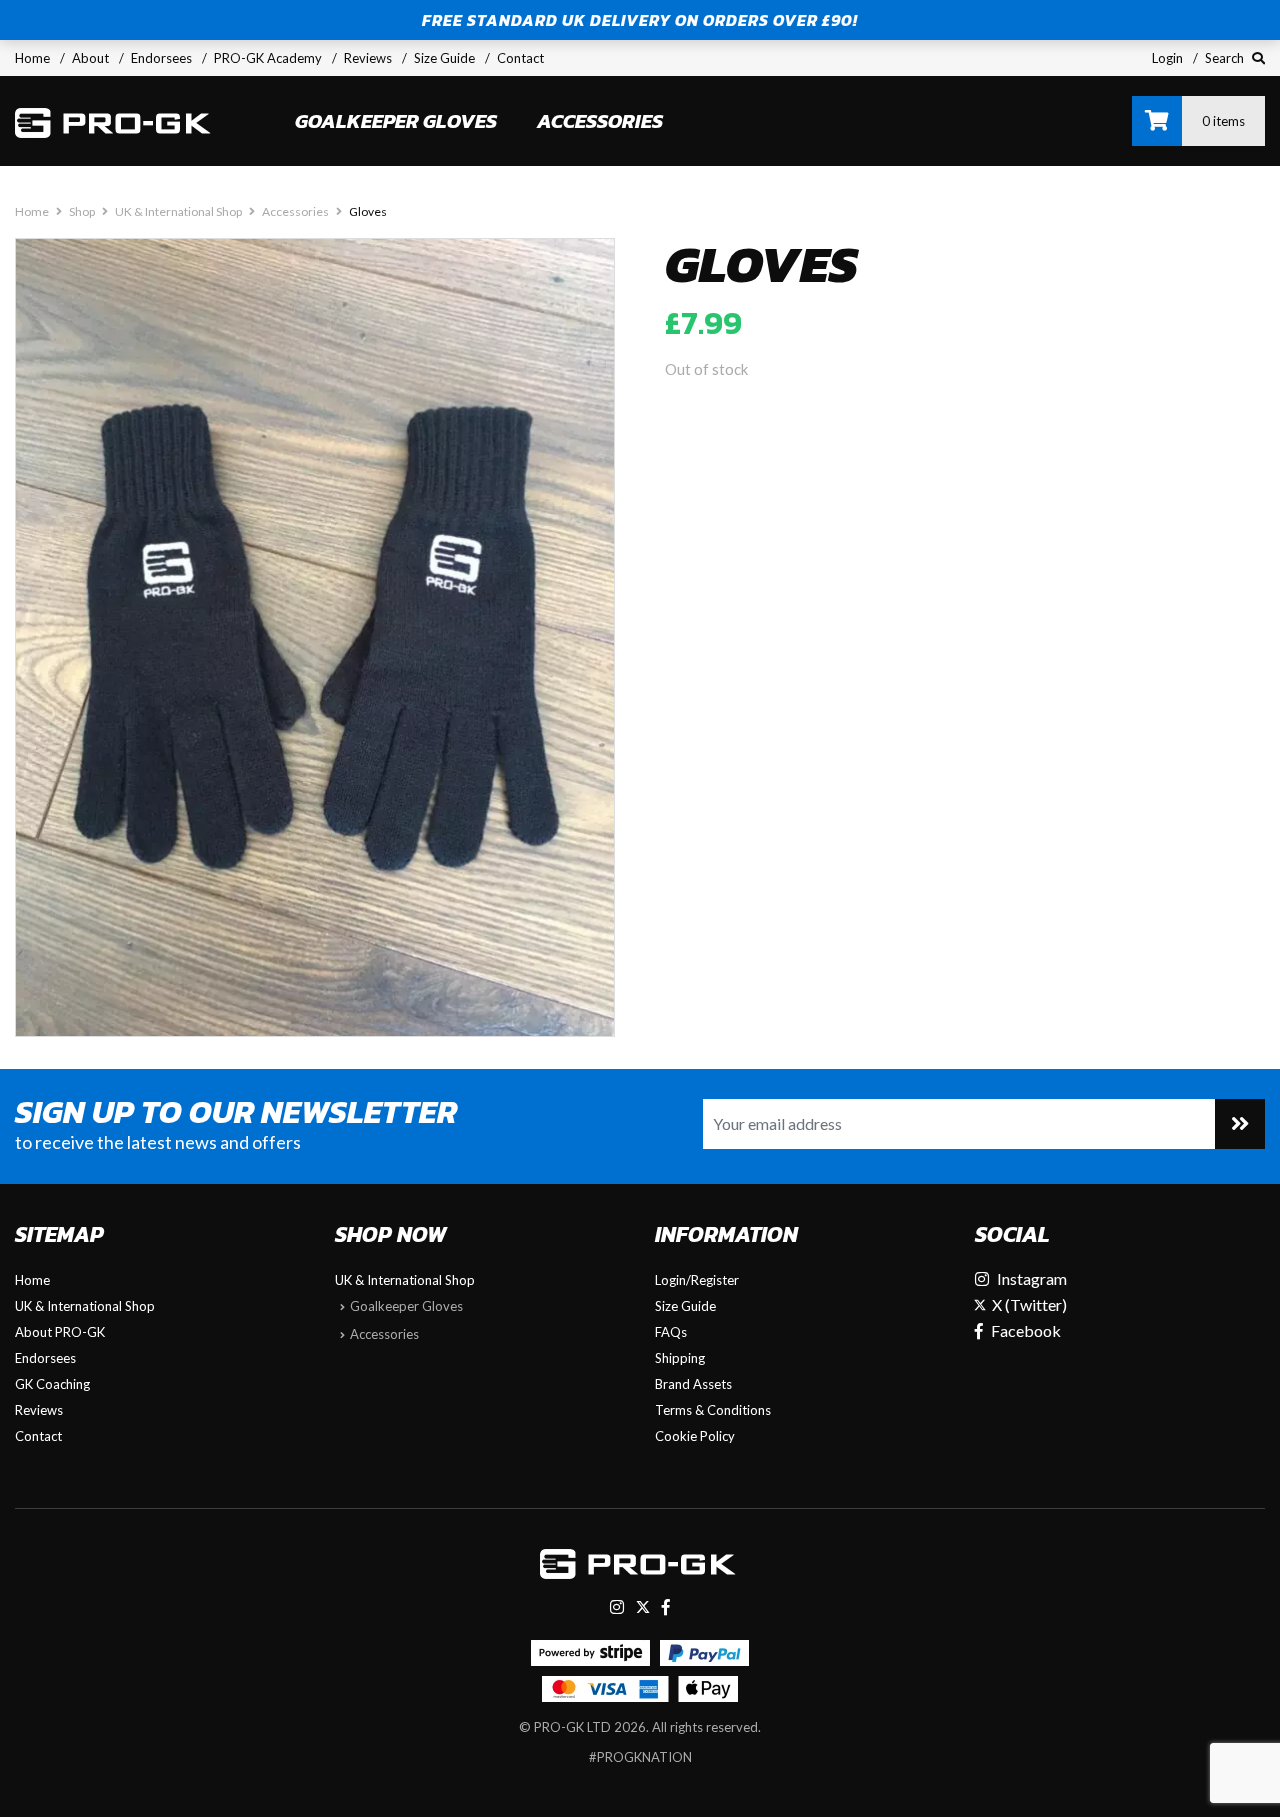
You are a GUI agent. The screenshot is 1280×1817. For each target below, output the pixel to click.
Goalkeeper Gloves (396, 121)
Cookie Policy (695, 1436)
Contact (520, 58)
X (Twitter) (1028, 1304)
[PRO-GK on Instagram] (617, 1606)
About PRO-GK (60, 1332)
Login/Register (697, 1280)
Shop (82, 211)
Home (32, 58)
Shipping (680, 1358)
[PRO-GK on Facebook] (666, 1606)
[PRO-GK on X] (643, 1606)
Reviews (368, 58)
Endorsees (161, 58)
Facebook (1026, 1330)
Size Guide (444, 58)
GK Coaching (52, 1384)
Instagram (1032, 1278)
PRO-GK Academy (268, 58)
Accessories (600, 121)
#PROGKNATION (640, 1757)
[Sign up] (1240, 1124)
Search (1226, 58)
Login (1167, 58)
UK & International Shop (178, 211)
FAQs (671, 1332)
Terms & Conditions (713, 1410)
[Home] (115, 121)
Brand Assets (693, 1384)
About (90, 58)
